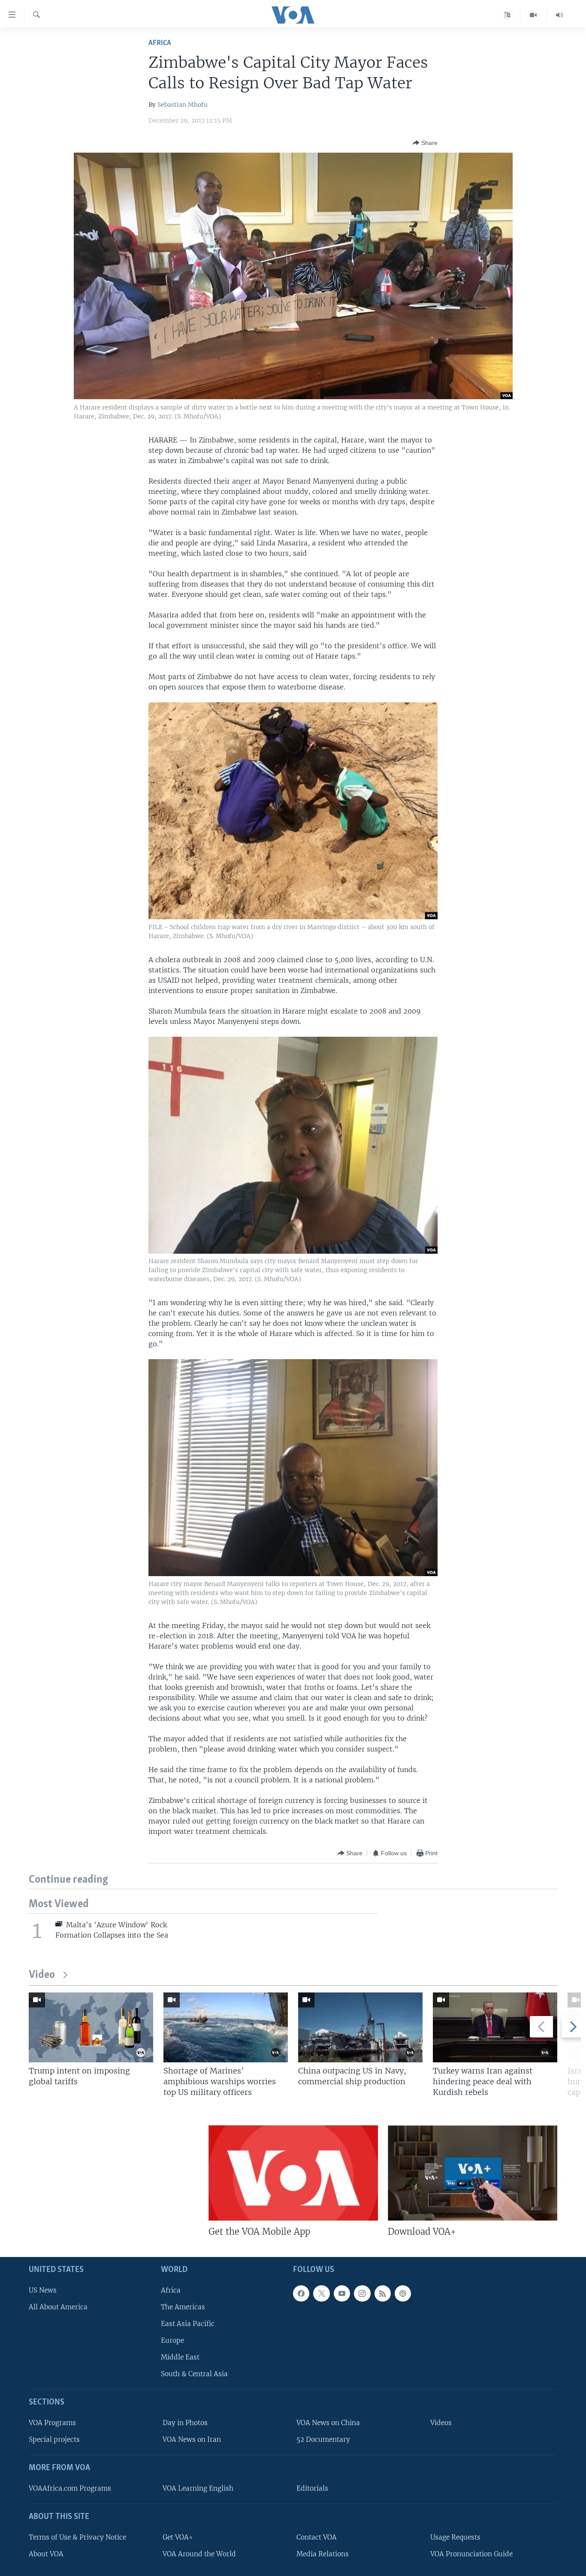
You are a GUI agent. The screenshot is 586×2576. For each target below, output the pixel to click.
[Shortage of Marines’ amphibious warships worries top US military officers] (226, 2027)
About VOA (46, 2554)
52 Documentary (323, 2439)
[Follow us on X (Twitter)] (321, 2293)
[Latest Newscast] (559, 15)
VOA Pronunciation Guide (471, 2554)
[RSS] (383, 2293)
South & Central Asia (194, 2374)
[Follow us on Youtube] (342, 2293)
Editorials (312, 2488)
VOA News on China (328, 2423)
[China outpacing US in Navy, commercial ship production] (360, 2027)
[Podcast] (403, 2293)
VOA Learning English (198, 2488)
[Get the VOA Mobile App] (293, 2173)
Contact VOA (317, 2537)
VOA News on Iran (192, 2439)
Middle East (180, 2357)
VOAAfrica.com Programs (70, 2488)
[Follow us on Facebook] (301, 2293)
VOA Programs (52, 2423)
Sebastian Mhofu (183, 105)
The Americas (183, 2307)
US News (43, 2290)
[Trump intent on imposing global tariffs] (91, 2027)
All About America (58, 2307)
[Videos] (533, 15)
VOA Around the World (199, 2554)
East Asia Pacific (188, 2324)
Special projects (54, 2439)
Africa (160, 43)
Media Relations (323, 2554)
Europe (172, 2340)
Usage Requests (455, 2537)
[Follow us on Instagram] (362, 2293)
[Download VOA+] (473, 2173)
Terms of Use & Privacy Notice (77, 2537)
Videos (441, 2423)
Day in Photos (185, 2423)
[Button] (425, 143)
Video (42, 1975)
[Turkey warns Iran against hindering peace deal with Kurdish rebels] (495, 2027)
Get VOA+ (178, 2537)
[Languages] (507, 15)
